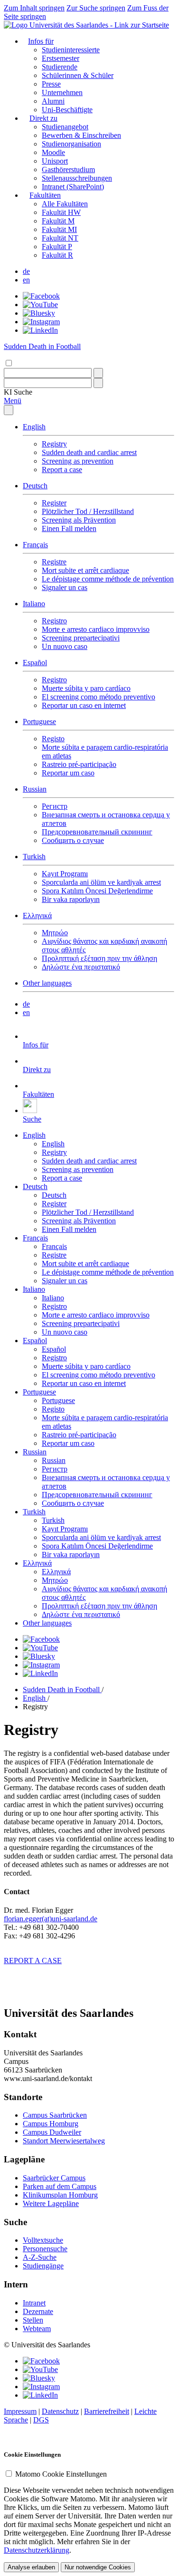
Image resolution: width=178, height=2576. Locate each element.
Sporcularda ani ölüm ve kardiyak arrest (101, 882)
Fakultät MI (59, 229)
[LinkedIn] (40, 330)
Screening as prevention (78, 461)
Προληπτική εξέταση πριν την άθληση (99, 958)
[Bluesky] (39, 313)
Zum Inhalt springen (34, 8)
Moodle (53, 152)
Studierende (60, 67)
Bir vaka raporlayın (71, 899)
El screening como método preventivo (98, 697)
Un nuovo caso (65, 646)
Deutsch (35, 486)
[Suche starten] (98, 373)
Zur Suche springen (96, 8)
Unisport (55, 161)
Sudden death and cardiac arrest (89, 452)
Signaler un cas (65, 587)
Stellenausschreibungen (77, 178)
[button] (18, 392)
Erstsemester (61, 58)
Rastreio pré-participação (79, 764)
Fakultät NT (60, 238)
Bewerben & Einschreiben (81, 135)
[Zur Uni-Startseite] (86, 25)
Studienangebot (65, 127)
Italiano (34, 604)
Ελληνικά (37, 915)
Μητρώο (55, 933)
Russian (35, 789)
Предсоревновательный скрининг (97, 832)
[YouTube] (40, 305)
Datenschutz (60, 2411)
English (34, 427)
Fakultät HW (61, 212)
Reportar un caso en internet (84, 705)
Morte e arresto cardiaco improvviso (96, 629)
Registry (54, 444)
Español (35, 663)
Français (35, 545)
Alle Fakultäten (65, 204)
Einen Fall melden (69, 528)
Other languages (47, 983)
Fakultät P (57, 247)
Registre (54, 562)
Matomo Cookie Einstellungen (61, 2474)
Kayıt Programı (65, 874)
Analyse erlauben (31, 2567)
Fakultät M (58, 221)
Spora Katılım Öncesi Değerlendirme (97, 891)
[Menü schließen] (9, 410)
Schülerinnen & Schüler (78, 75)
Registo (53, 739)
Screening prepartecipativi (81, 638)
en (26, 280)
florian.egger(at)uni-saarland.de (51, 1919)
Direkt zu (43, 118)
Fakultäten (45, 195)
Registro (54, 621)
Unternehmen (62, 92)
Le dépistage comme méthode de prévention (108, 579)
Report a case (62, 470)
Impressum (20, 2411)
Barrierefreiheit (107, 2411)
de (26, 271)
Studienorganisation (71, 144)
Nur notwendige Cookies (98, 2567)
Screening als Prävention (79, 520)
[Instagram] (41, 322)
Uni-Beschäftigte (67, 110)
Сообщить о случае (73, 840)
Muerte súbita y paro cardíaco (86, 688)
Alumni (53, 101)
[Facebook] (41, 296)
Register (54, 503)
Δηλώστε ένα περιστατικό (81, 967)
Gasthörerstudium (68, 169)
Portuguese (39, 721)
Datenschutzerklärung (37, 2550)
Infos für (41, 41)
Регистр (55, 806)
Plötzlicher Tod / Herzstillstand (88, 511)
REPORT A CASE (33, 1961)
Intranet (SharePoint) (73, 187)
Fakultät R (57, 255)
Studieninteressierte (71, 50)
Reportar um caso (68, 773)
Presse (51, 84)
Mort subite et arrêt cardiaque (85, 570)
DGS (41, 2420)
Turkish (34, 857)
